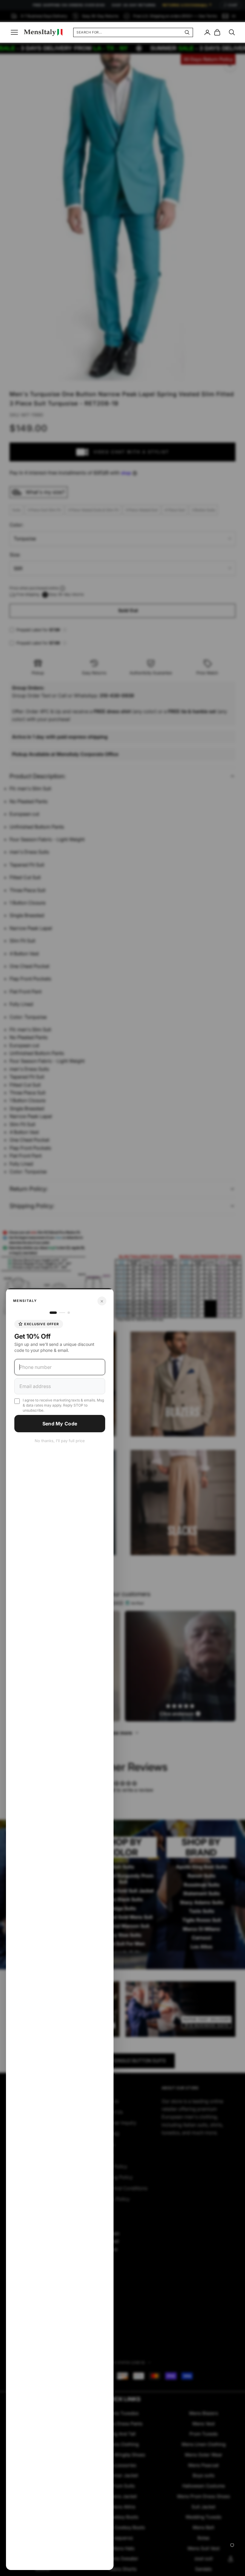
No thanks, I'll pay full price (60, 1441)
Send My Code (60, 1424)
